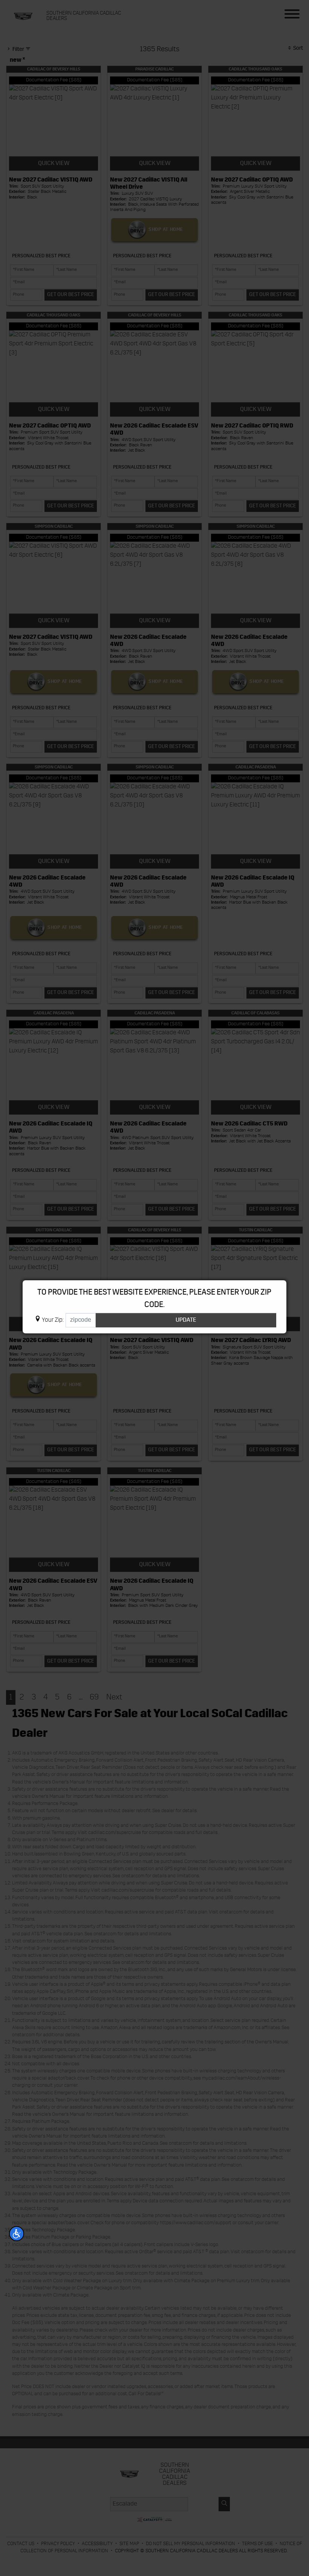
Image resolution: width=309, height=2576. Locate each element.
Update (186, 1320)
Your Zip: (53, 1320)
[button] (17, 2234)
